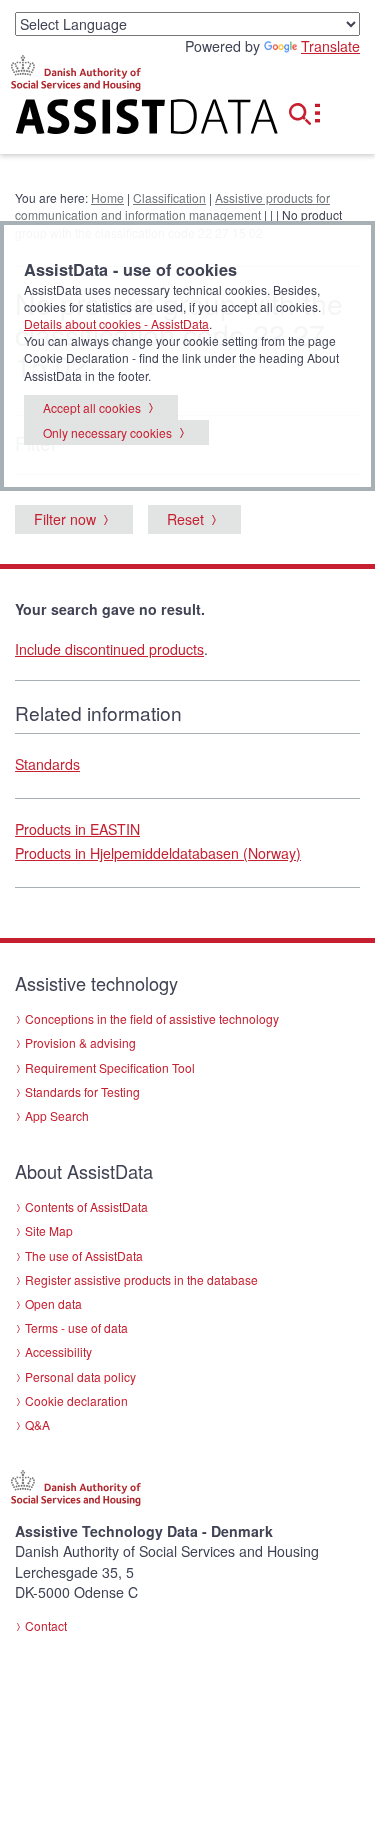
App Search (57, 1115)
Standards (47, 764)
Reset (185, 519)
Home (107, 197)
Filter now (65, 519)
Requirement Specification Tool (110, 1067)
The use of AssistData (84, 1255)
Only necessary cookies (107, 432)
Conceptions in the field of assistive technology (152, 1018)
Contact (46, 1625)
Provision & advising (80, 1042)
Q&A (37, 1424)
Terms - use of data (76, 1327)
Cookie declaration (76, 1400)
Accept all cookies (92, 407)
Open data (53, 1303)
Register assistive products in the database (141, 1279)
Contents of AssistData (86, 1206)
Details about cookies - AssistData (116, 323)
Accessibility (58, 1351)
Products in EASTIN (77, 829)
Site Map (49, 1230)
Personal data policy (80, 1376)
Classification (169, 197)
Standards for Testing (82, 1091)
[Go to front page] (125, 120)
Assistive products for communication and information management (172, 206)
